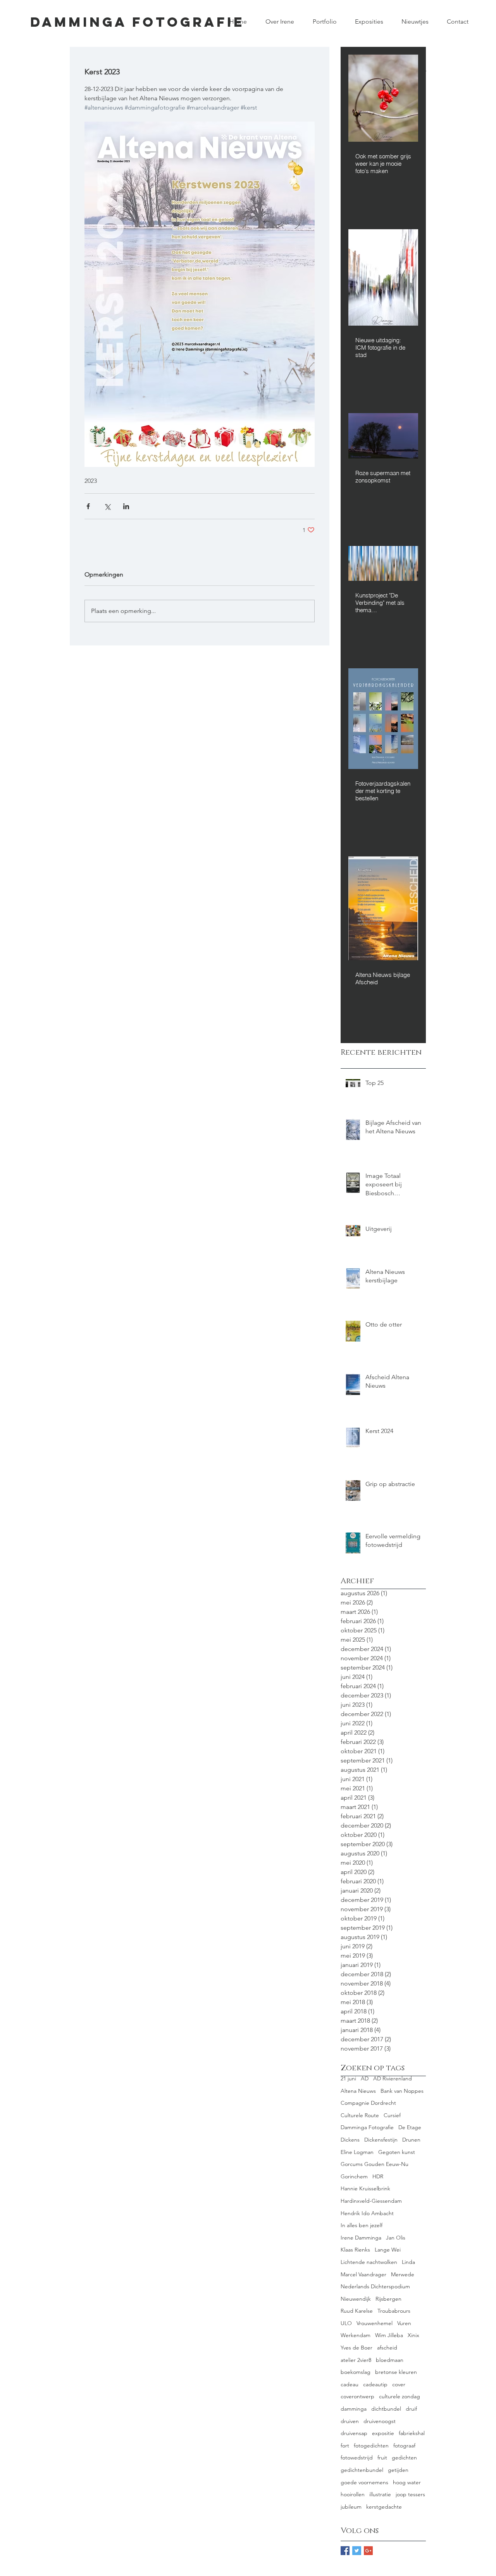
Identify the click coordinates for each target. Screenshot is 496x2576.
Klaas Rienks (355, 2250)
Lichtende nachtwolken (369, 2262)
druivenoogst (380, 2421)
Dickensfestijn (381, 2140)
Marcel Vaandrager (363, 2274)
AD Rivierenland (393, 2078)
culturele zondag (400, 2396)
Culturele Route (360, 2115)
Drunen (411, 2140)
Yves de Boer (356, 2348)
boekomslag (356, 2372)
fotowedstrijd (357, 2458)
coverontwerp (357, 2396)
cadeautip (375, 2384)
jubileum (351, 2507)
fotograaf (404, 2446)
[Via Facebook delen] (88, 506)
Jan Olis (396, 2238)
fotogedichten (371, 2446)
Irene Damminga (361, 2238)
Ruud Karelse (357, 2311)
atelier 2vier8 (356, 2360)
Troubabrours (394, 2311)
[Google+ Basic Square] (368, 2551)
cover (399, 2384)
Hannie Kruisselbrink (365, 2188)
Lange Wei (388, 2250)
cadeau (350, 2384)
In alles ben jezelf (362, 2225)
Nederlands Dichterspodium (375, 2286)
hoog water (407, 2482)
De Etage (410, 2127)
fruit (382, 2458)
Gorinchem (354, 2176)
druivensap (354, 2433)
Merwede (403, 2274)
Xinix (413, 2335)
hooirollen (353, 2494)
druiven (350, 2421)
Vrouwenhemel (375, 2323)
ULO (346, 2323)
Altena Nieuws (358, 2091)
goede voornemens (364, 2482)
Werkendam (356, 2335)
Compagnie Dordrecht (368, 2103)
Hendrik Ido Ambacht (367, 2213)
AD (365, 2078)
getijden (398, 2470)
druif (411, 2409)
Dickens (350, 2140)
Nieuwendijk (356, 2299)
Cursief (392, 2115)
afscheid (387, 2348)
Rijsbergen (388, 2299)
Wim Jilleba (389, 2335)
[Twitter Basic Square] (357, 2551)
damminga (354, 2409)
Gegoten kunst (397, 2152)
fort (345, 2446)
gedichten (404, 2458)
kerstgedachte (384, 2507)
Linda (408, 2262)
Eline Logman (357, 2152)
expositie (383, 2433)
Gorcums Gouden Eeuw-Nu (375, 2164)
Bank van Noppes (402, 2091)
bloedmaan (390, 2360)
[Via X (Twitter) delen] (107, 506)
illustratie (380, 2494)
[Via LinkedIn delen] (126, 506)
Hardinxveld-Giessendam (371, 2201)
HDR (378, 2176)
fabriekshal (412, 2433)
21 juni (348, 2078)
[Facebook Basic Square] (345, 2551)
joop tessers (410, 2494)
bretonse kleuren (396, 2372)
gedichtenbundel (362, 2470)
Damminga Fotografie (367, 2127)
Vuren (404, 2323)
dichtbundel (386, 2409)
